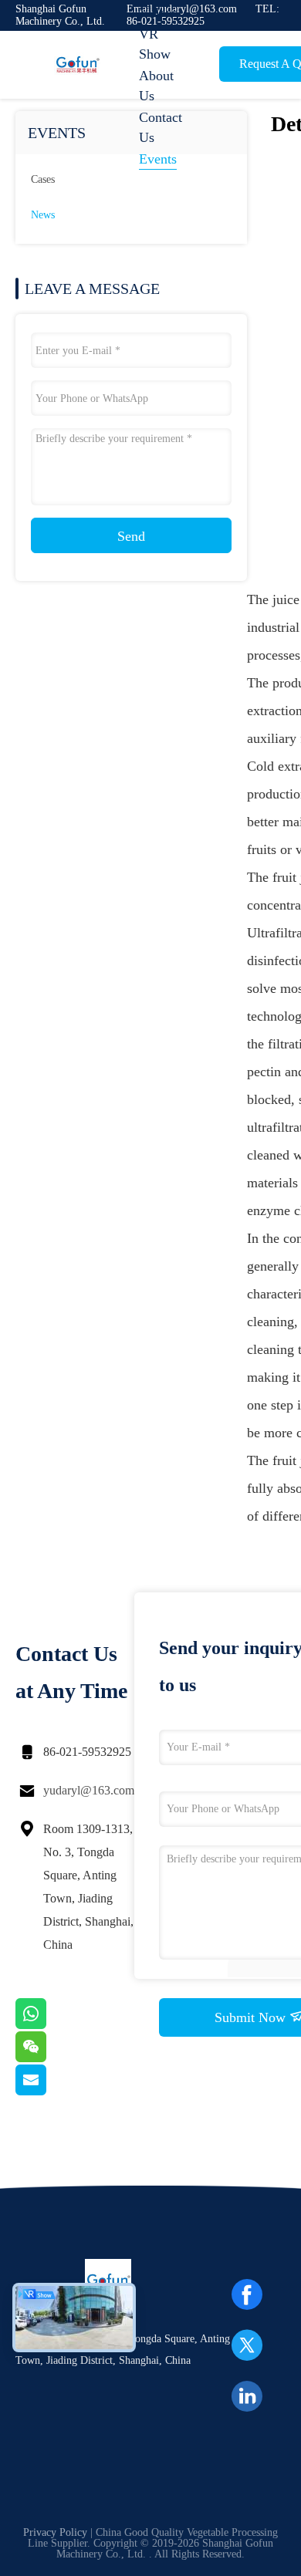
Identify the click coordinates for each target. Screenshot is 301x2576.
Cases (43, 179)
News (43, 215)
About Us (156, 86)
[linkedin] (247, 2396)
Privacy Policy (55, 2532)
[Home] (77, 65)
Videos (158, 12)
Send (131, 536)
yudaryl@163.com (89, 1790)
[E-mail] (50, 2092)
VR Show (155, 44)
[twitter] (247, 2345)
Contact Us (161, 127)
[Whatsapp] (50, 2025)
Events (158, 159)
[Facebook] (247, 2294)
